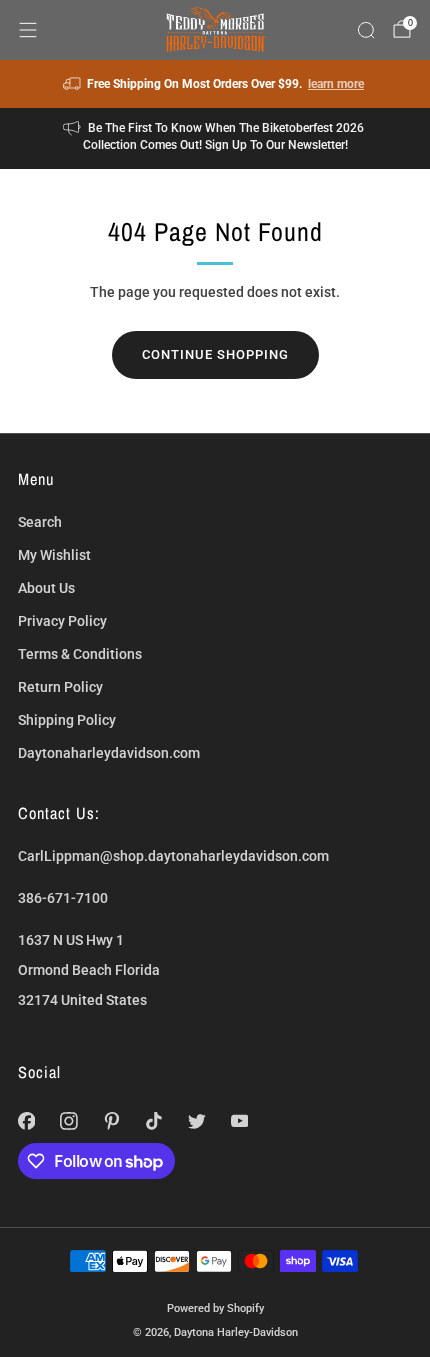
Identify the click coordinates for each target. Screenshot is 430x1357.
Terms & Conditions (80, 654)
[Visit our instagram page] (69, 1121)
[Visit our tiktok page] (154, 1121)
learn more (336, 84)
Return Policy (60, 687)
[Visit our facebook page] (26, 1121)
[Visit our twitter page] (197, 1121)
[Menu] (28, 30)
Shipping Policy (67, 720)
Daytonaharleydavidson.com (109, 753)
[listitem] (215, 84)
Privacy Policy (62, 621)
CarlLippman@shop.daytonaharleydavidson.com (173, 856)
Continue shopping (215, 354)
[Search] (366, 30)
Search (40, 522)
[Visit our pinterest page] (111, 1121)
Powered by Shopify (215, 1308)
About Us (46, 588)
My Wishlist (54, 555)
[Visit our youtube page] (239, 1121)
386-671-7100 (63, 898)
